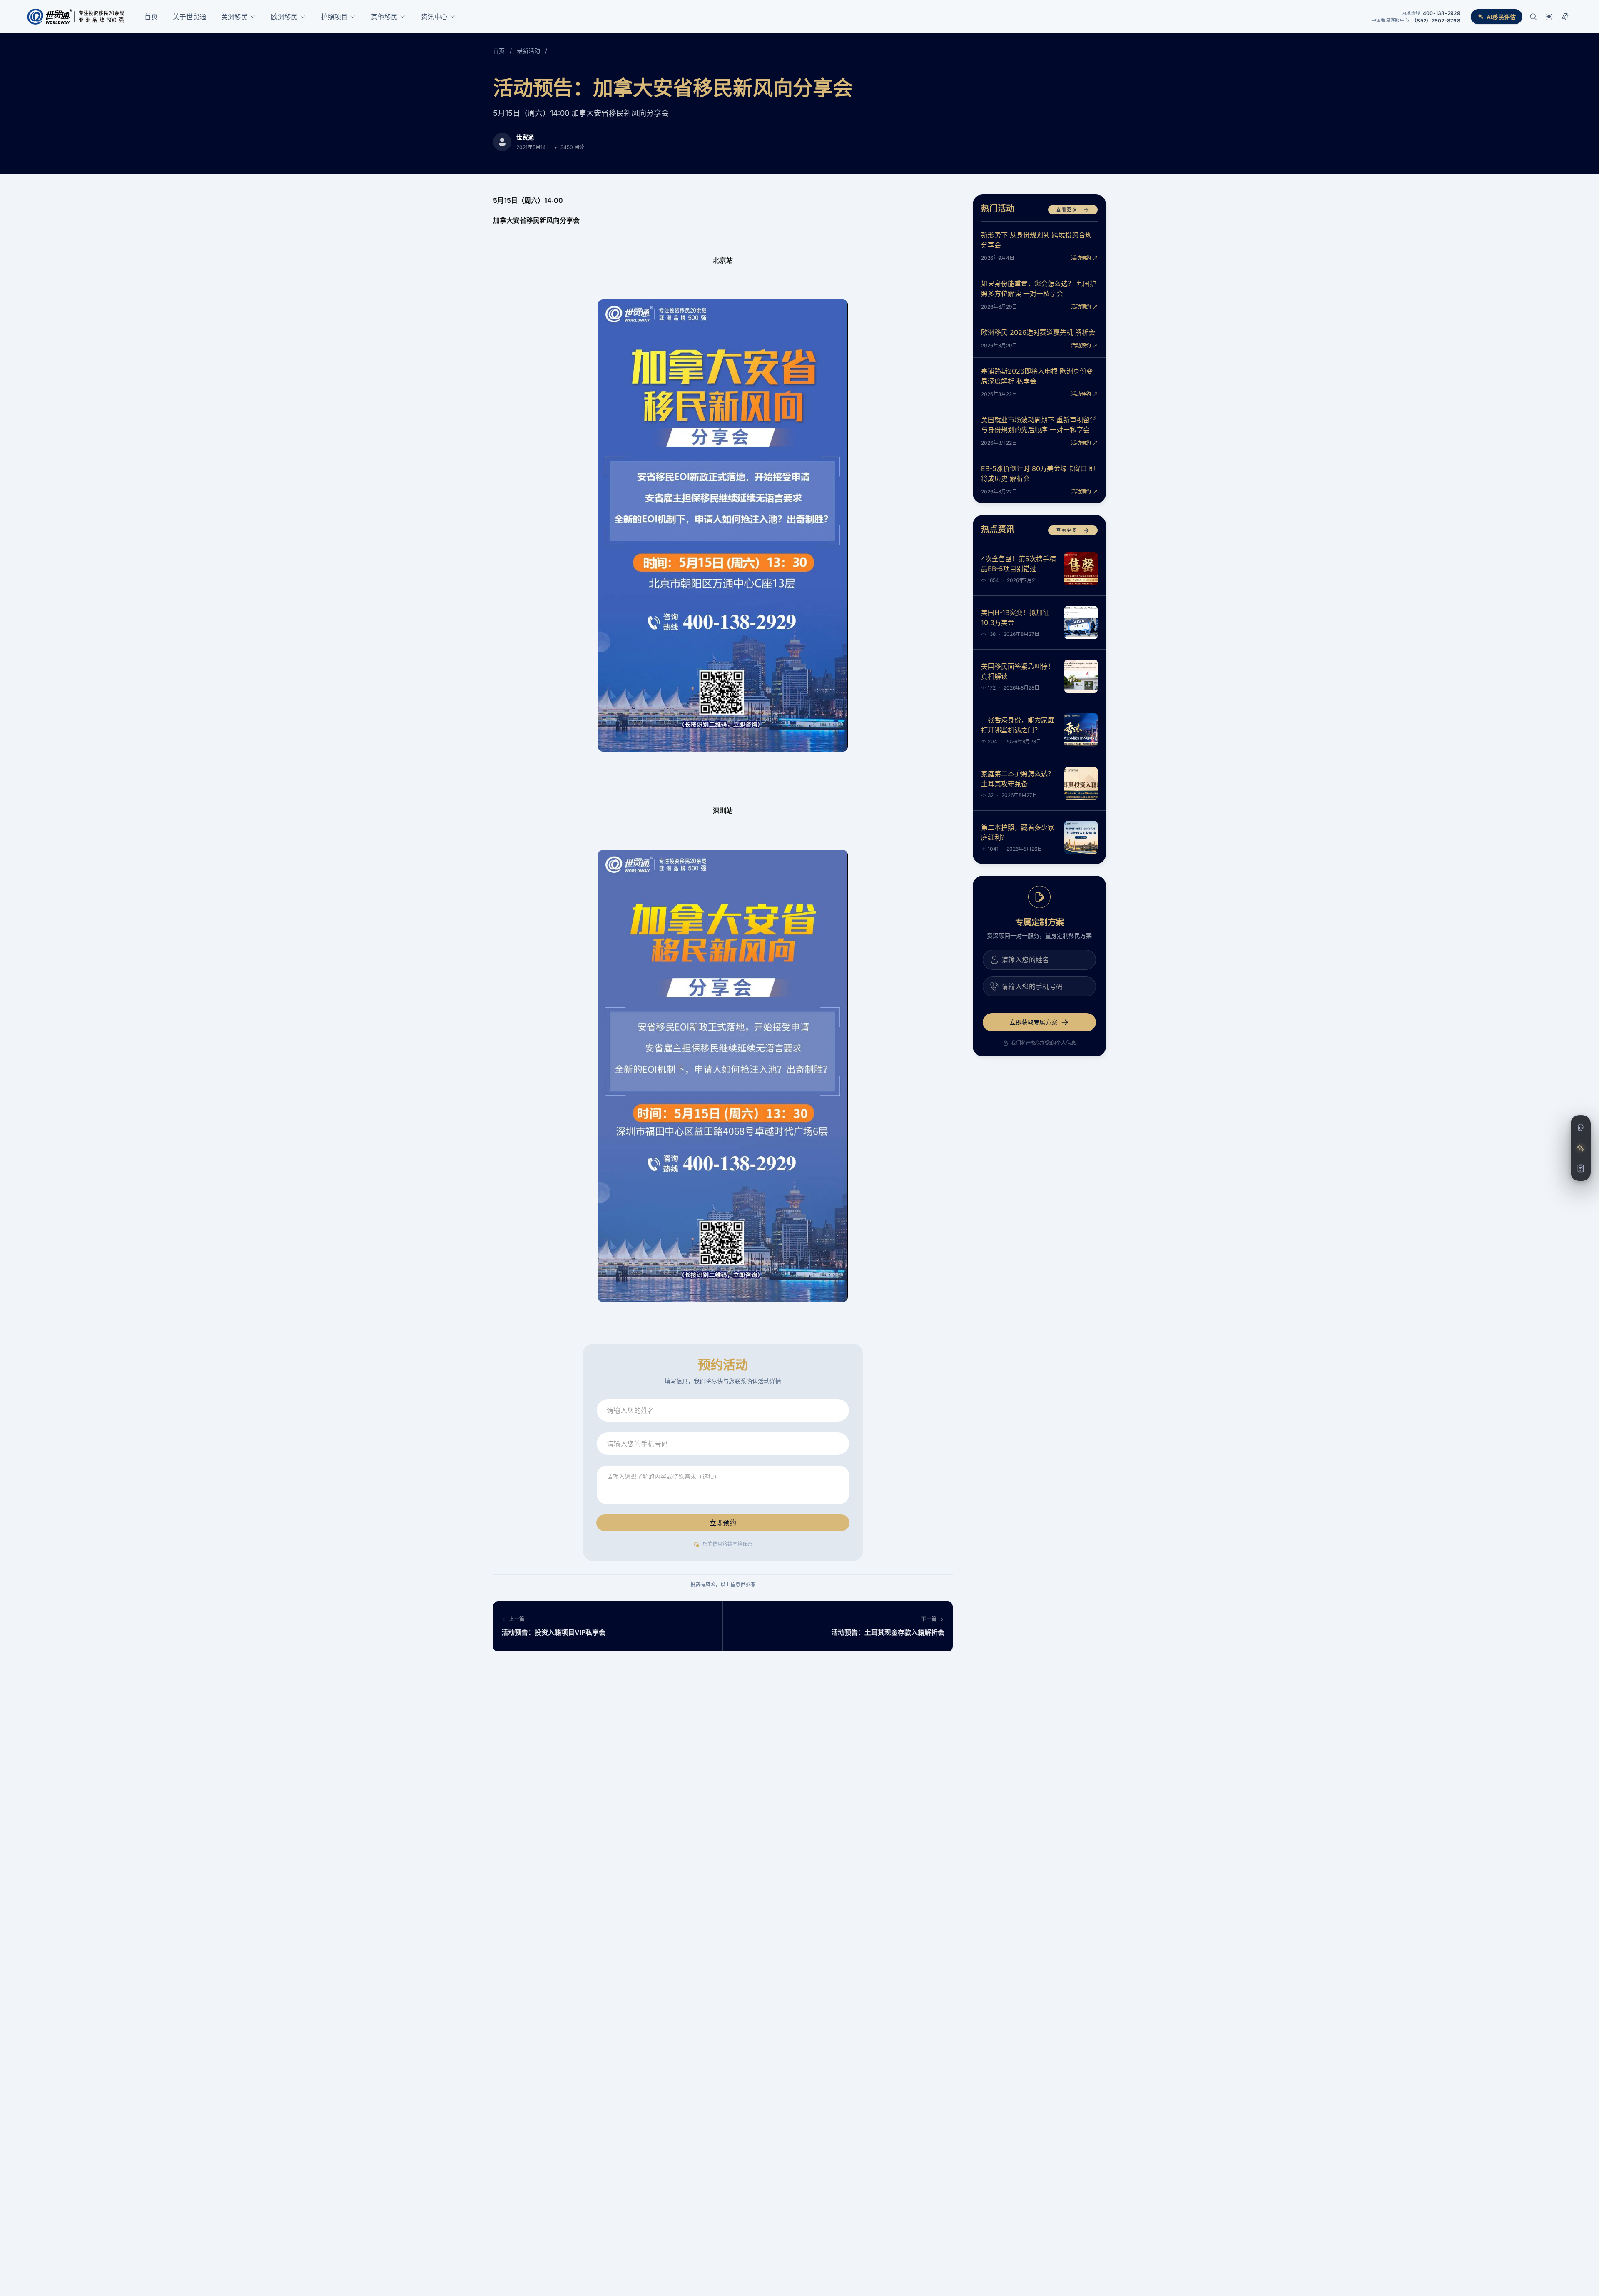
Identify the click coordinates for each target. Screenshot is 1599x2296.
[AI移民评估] (1581, 1148)
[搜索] (1533, 17)
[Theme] (1549, 17)
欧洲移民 (284, 17)
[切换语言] (1565, 17)
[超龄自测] (1581, 1168)
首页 (151, 17)
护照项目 (334, 17)
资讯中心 (434, 17)
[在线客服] (1581, 1128)
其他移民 (384, 17)
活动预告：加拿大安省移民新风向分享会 (673, 88)
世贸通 (525, 137)
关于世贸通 (189, 17)
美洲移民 (234, 17)
